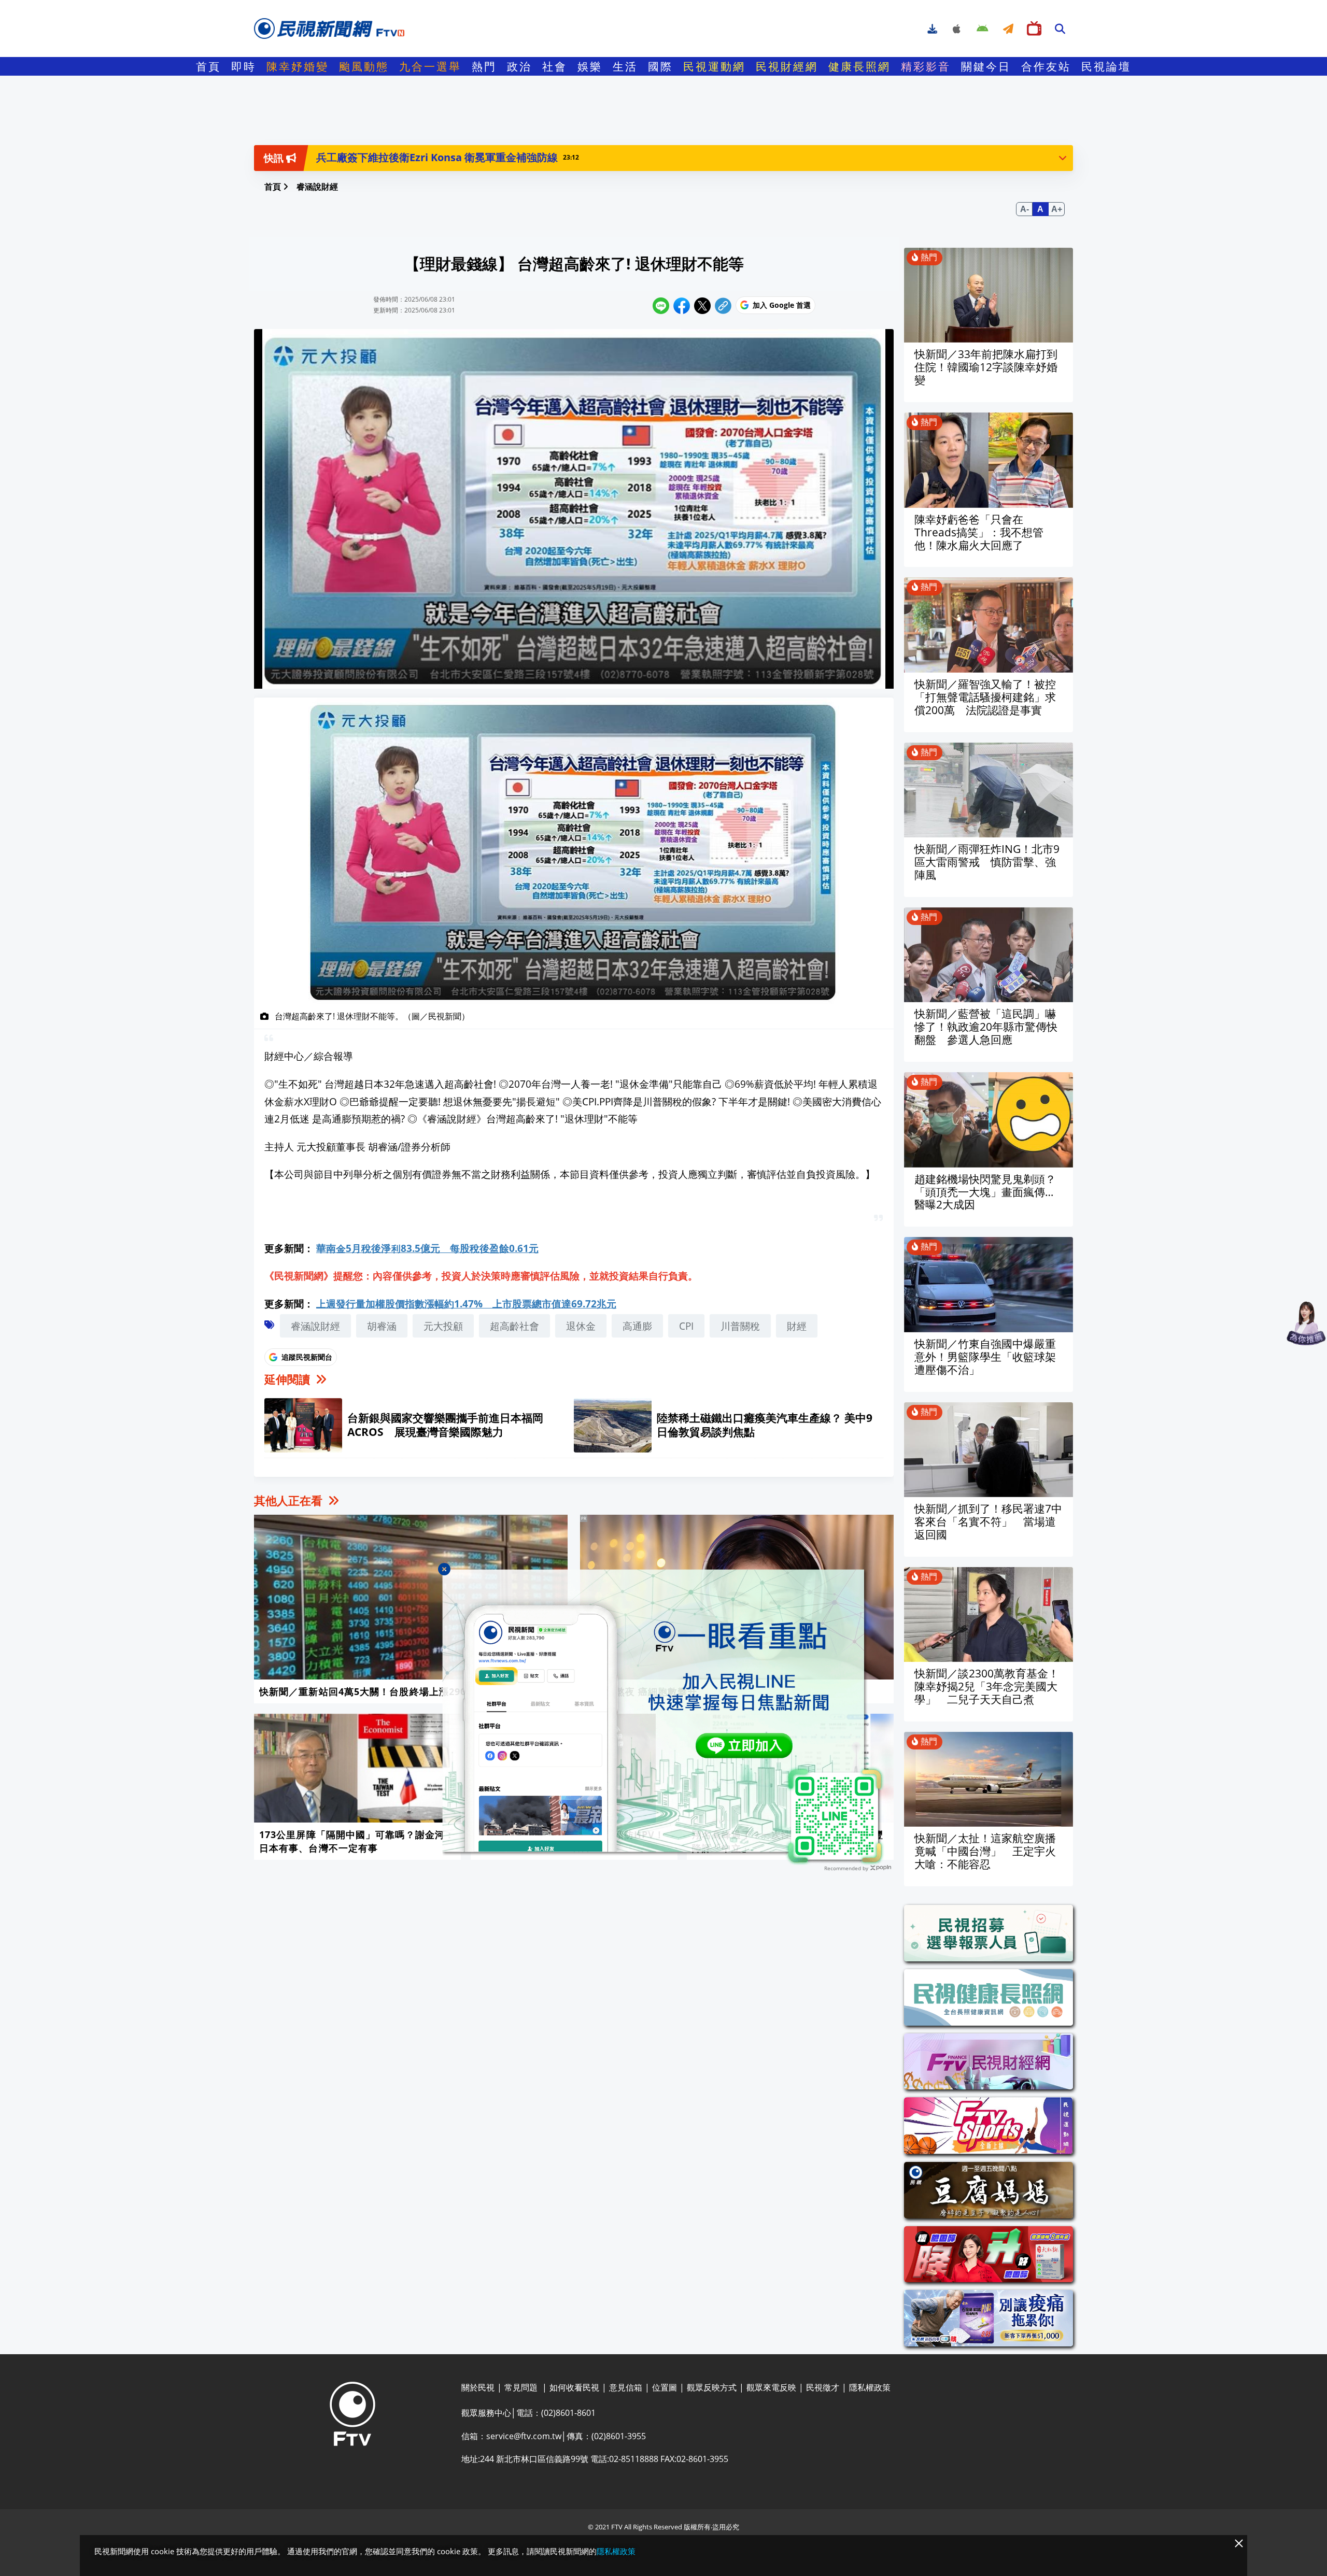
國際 (660, 66)
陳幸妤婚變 (298, 66)
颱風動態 (364, 66)
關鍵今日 (986, 66)
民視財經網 (787, 66)
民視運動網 (714, 66)
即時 (244, 66)
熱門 (484, 66)
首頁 (208, 66)
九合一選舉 (430, 66)
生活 (625, 66)
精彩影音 (926, 66)
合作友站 (1046, 66)
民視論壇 (1106, 66)
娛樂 (590, 66)
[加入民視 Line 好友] (663, 1717)
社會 (555, 66)
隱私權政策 (616, 2551)
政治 (519, 66)
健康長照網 (859, 66)
